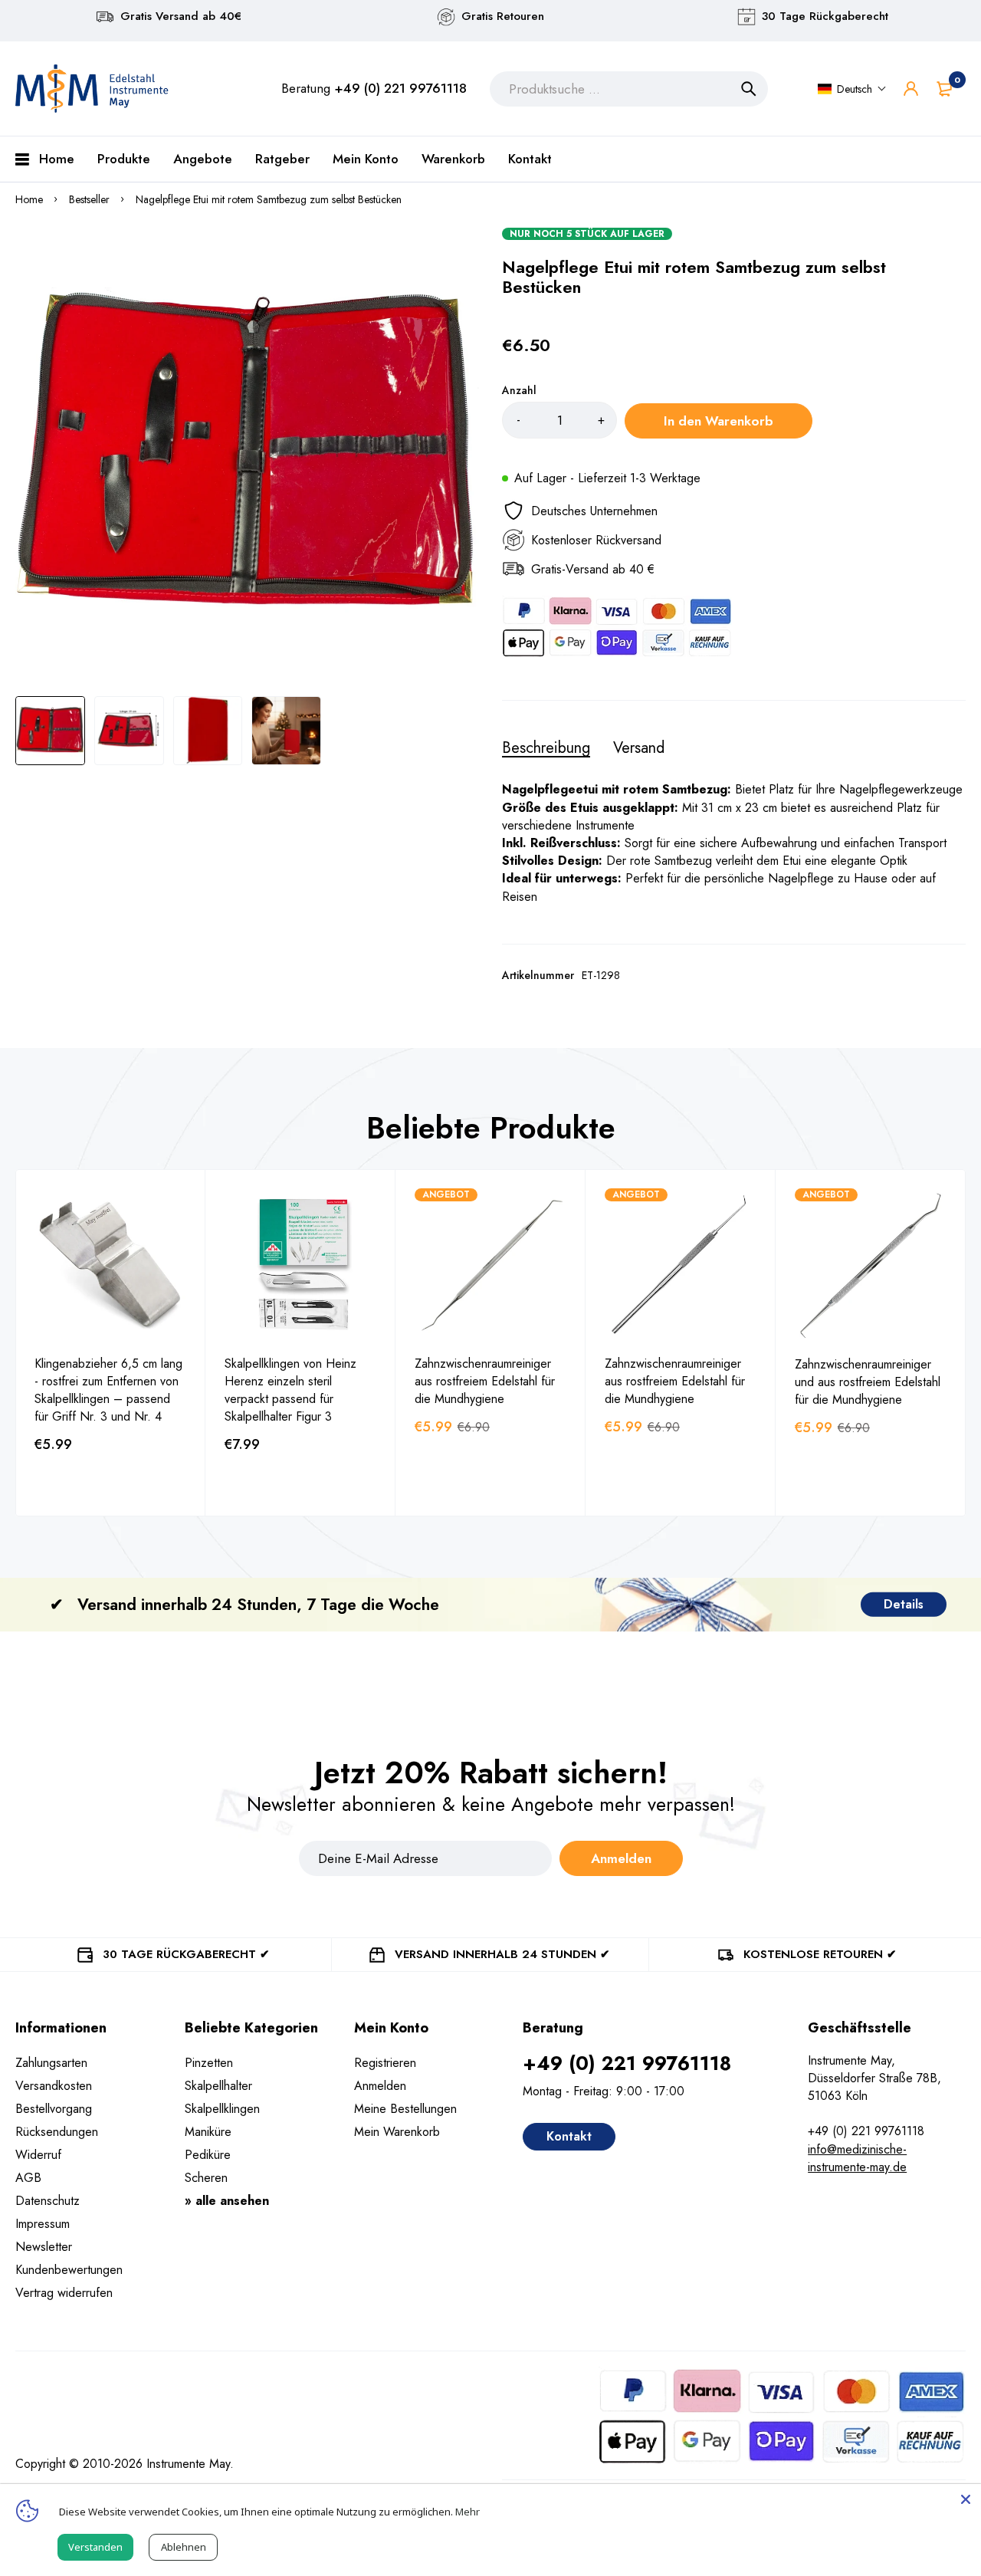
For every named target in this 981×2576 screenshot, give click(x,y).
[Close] (966, 2499)
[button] (852, 89)
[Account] (911, 89)
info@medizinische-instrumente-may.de (857, 2158)
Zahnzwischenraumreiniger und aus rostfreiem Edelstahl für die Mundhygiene (868, 1382)
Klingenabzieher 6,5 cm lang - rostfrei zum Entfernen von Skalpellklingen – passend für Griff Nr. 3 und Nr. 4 (108, 1390)
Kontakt (569, 2136)
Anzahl (519, 390)
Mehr (468, 2512)
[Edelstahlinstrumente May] (92, 89)
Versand (639, 748)
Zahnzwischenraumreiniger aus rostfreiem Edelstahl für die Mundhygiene (485, 1381)
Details (904, 1604)
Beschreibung (546, 748)
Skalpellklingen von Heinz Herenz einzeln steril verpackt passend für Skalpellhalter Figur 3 (290, 1390)
